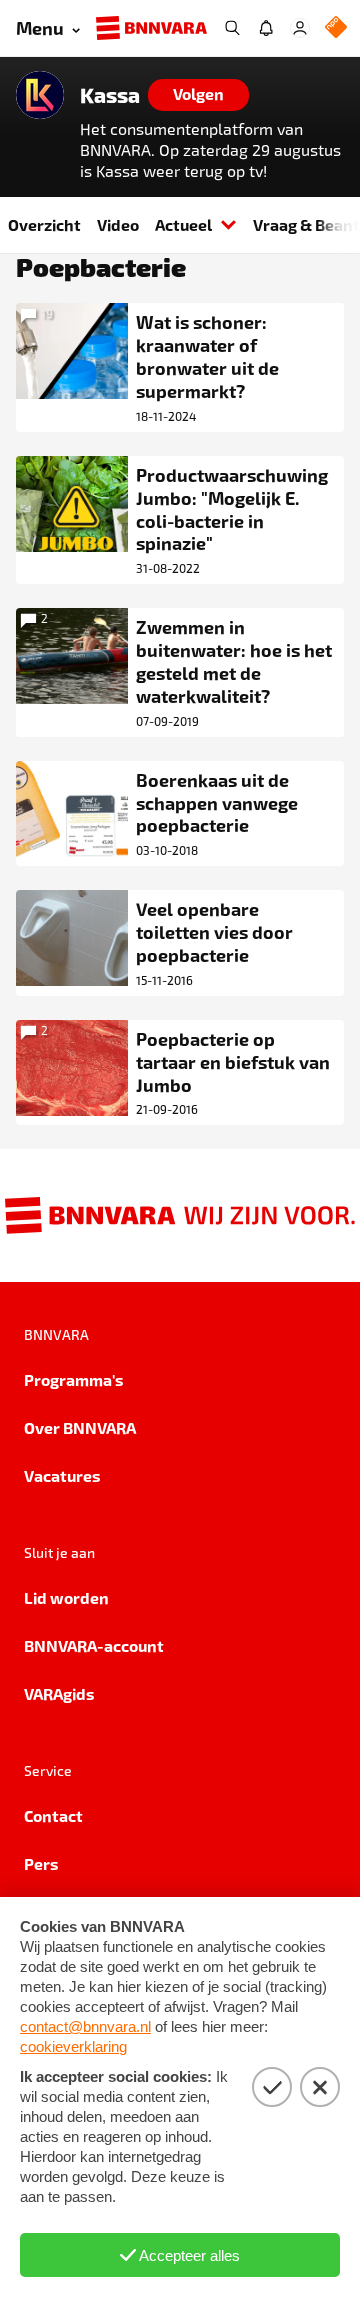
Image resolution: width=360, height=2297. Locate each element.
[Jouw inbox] (266, 28)
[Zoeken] (232, 28)
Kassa (110, 95)
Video (118, 224)
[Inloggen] (300, 28)
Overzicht (44, 224)
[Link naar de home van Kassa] (40, 95)
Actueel (183, 224)
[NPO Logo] (336, 28)
